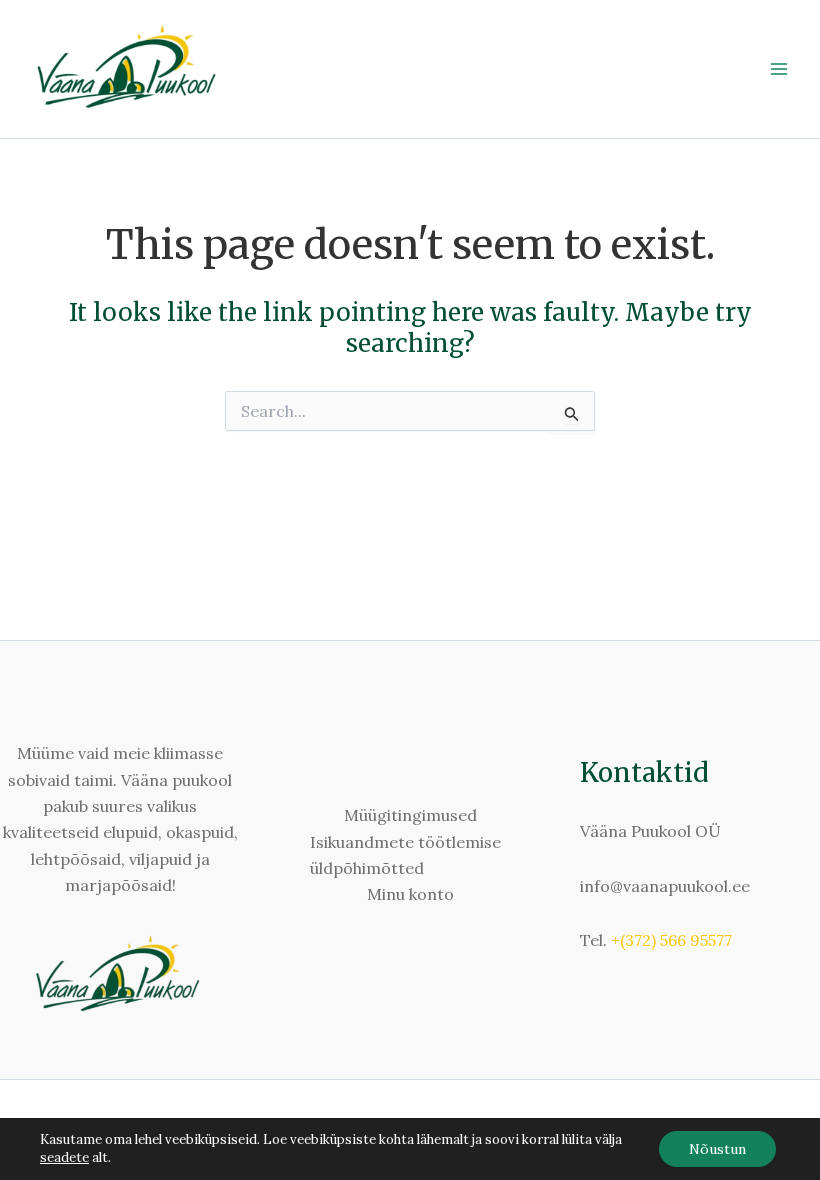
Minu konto (410, 894)
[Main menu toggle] (779, 69)
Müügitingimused (410, 815)
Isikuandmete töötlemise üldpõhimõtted (405, 855)
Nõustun (717, 1149)
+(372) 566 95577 (671, 940)
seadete (64, 1157)
